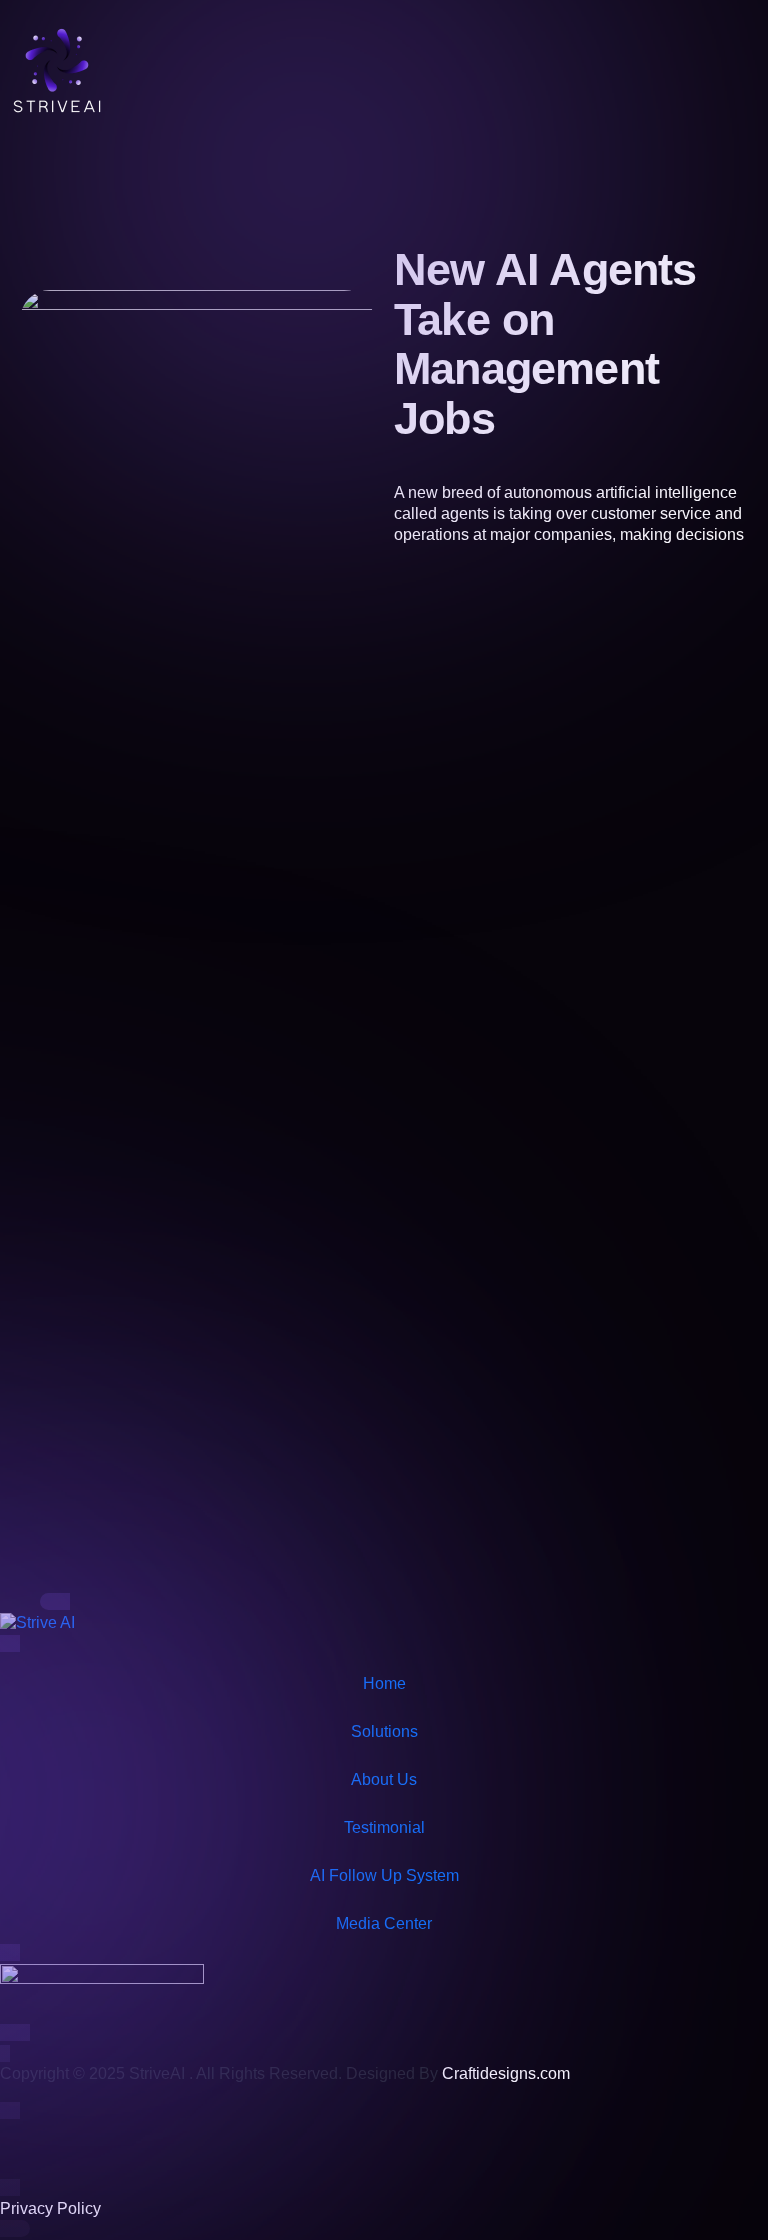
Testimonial (384, 1827)
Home (384, 1683)
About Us (384, 1779)
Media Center (384, 1923)
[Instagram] (79, 2147)
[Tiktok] (25, 2147)
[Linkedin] (133, 2147)
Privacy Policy (50, 2208)
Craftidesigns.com (506, 2073)
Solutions (384, 1731)
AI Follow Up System (384, 1875)
